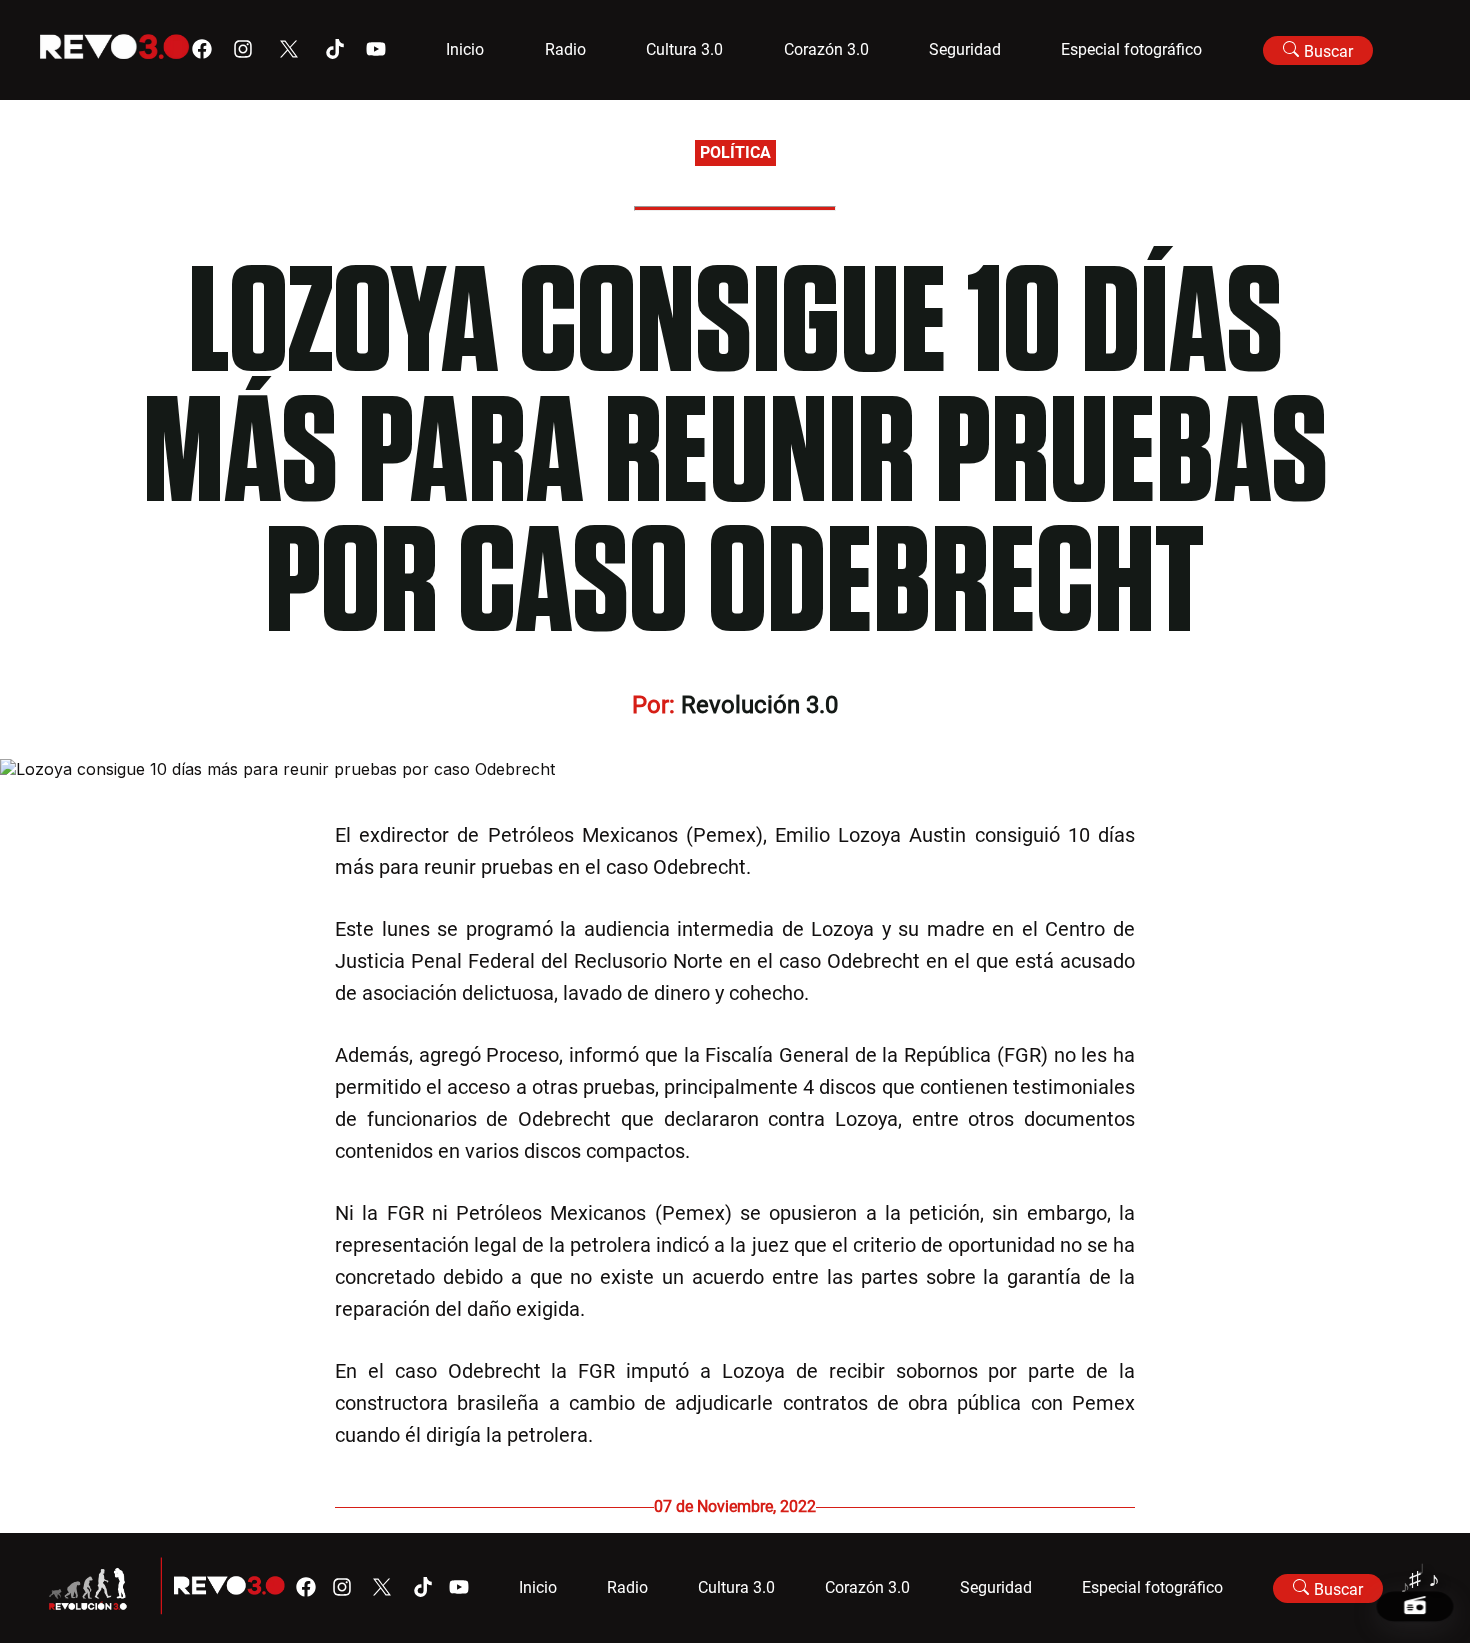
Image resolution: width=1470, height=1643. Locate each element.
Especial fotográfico (1131, 49)
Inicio (465, 49)
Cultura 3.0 (684, 49)
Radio (565, 49)
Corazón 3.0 (826, 49)
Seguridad (965, 49)
